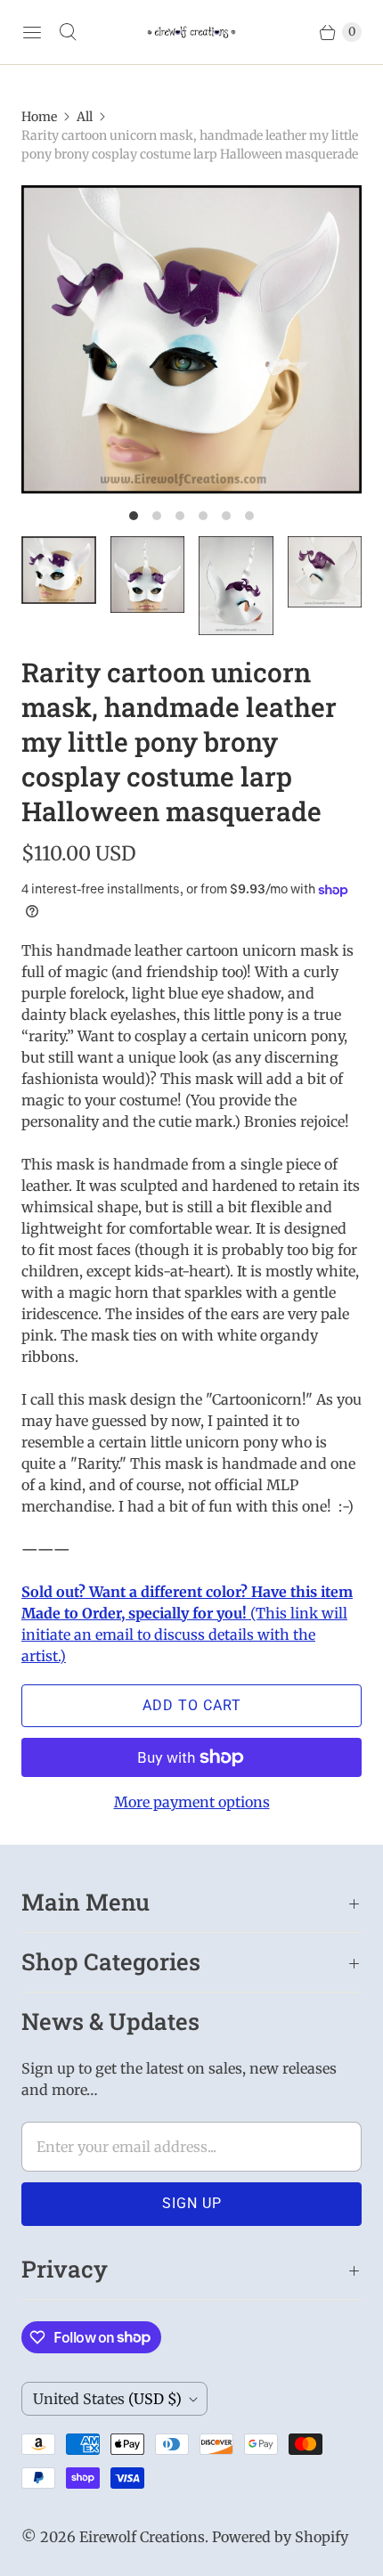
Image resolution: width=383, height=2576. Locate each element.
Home (39, 117)
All (85, 117)
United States (107, 2399)
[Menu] (32, 32)
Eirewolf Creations (142, 2537)
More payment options (192, 1802)
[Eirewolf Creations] (191, 32)
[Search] (68, 32)
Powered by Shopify (280, 2537)
